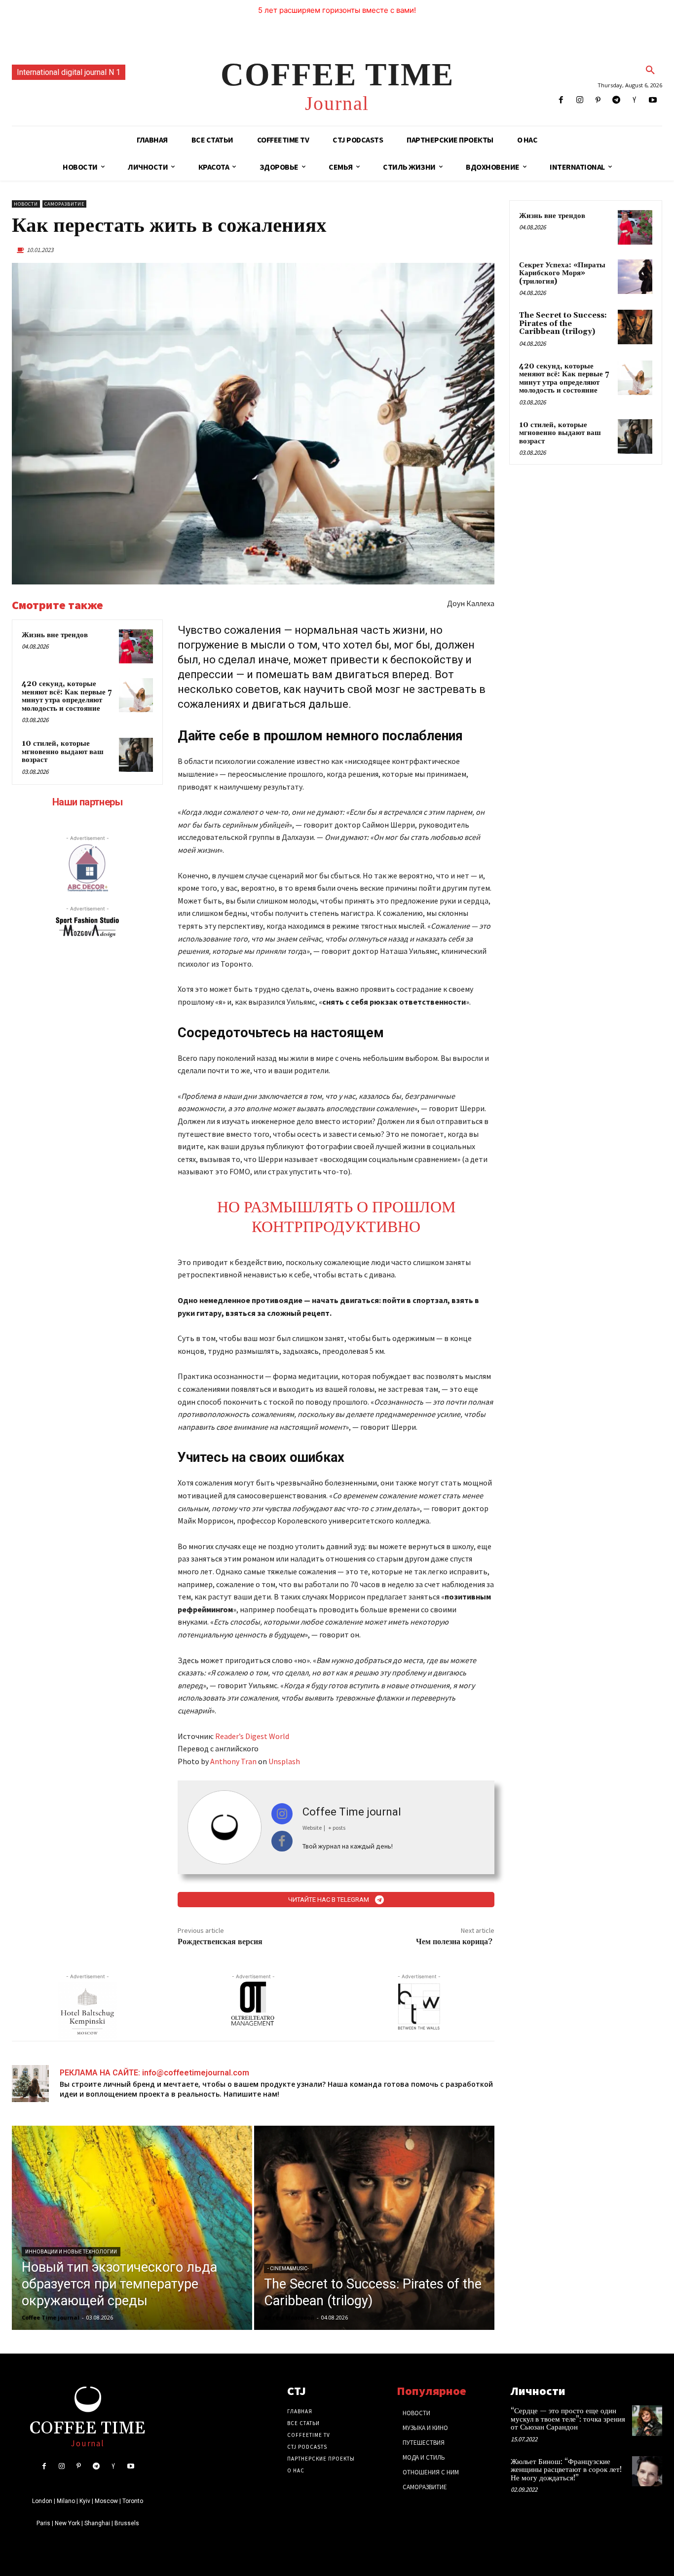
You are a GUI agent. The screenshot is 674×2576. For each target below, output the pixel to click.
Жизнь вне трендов (55, 635)
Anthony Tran (233, 1761)
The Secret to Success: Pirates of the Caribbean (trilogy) (563, 324)
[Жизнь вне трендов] (136, 646)
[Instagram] (580, 100)
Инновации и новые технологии (71, 2252)
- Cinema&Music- (288, 2268)
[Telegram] (616, 100)
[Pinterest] (598, 100)
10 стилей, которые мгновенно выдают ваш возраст (63, 752)
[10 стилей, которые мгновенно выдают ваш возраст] (136, 755)
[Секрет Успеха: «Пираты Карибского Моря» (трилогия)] (635, 277)
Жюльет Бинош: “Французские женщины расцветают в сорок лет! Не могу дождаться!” (566, 2470)
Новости (26, 204)
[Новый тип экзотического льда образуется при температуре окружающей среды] (132, 2228)
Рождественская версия (220, 1942)
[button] (650, 71)
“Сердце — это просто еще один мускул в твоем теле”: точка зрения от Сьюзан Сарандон (568, 2419)
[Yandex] (635, 100)
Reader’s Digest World (252, 1736)
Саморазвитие (64, 204)
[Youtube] (653, 100)
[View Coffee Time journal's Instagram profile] (282, 1814)
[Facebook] (561, 100)
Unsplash (284, 1761)
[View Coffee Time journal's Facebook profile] (282, 1841)
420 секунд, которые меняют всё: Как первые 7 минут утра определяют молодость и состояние (67, 696)
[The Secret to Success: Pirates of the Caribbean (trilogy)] (374, 2228)
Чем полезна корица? (455, 1942)
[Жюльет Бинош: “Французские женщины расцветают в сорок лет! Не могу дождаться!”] (647, 2471)
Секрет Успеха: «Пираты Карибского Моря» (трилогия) (562, 273)
